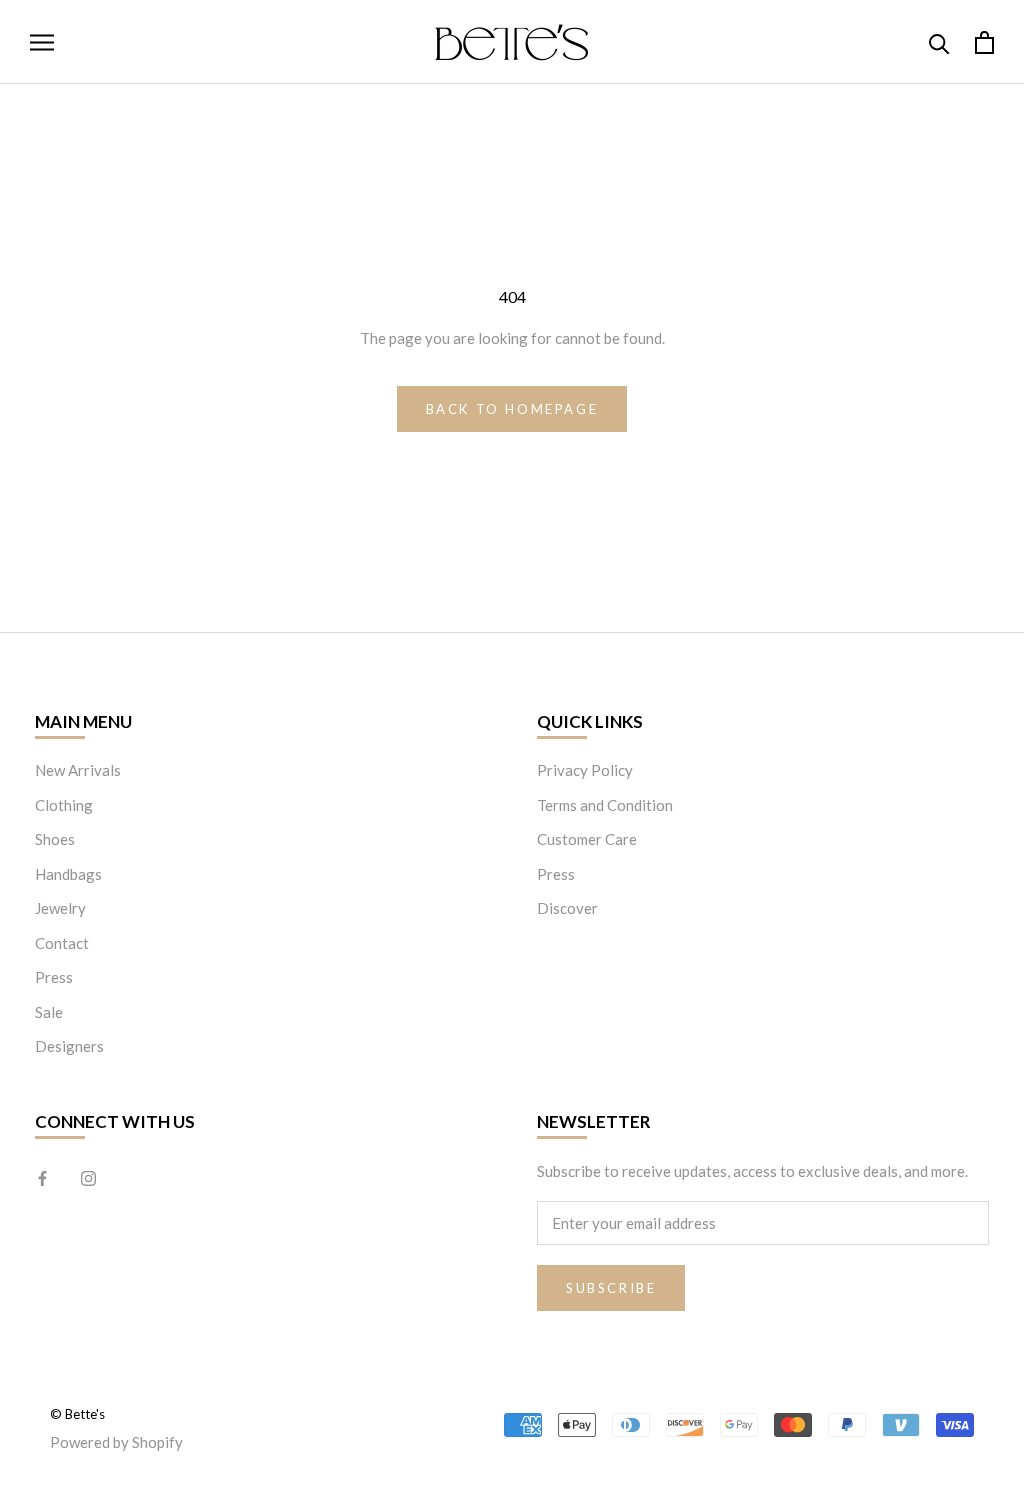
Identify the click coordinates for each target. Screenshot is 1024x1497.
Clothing (64, 805)
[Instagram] (88, 1177)
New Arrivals (78, 770)
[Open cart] (984, 42)
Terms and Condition (605, 805)
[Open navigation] (42, 42)
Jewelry (60, 908)
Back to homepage (512, 409)
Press (54, 977)
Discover (567, 908)
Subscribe (611, 1288)
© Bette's (77, 1414)
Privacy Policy (585, 770)
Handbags (68, 874)
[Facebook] (42, 1177)
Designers (69, 1046)
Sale (49, 1012)
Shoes (55, 839)
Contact (62, 943)
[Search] (939, 42)
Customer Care (587, 839)
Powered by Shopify (116, 1442)
